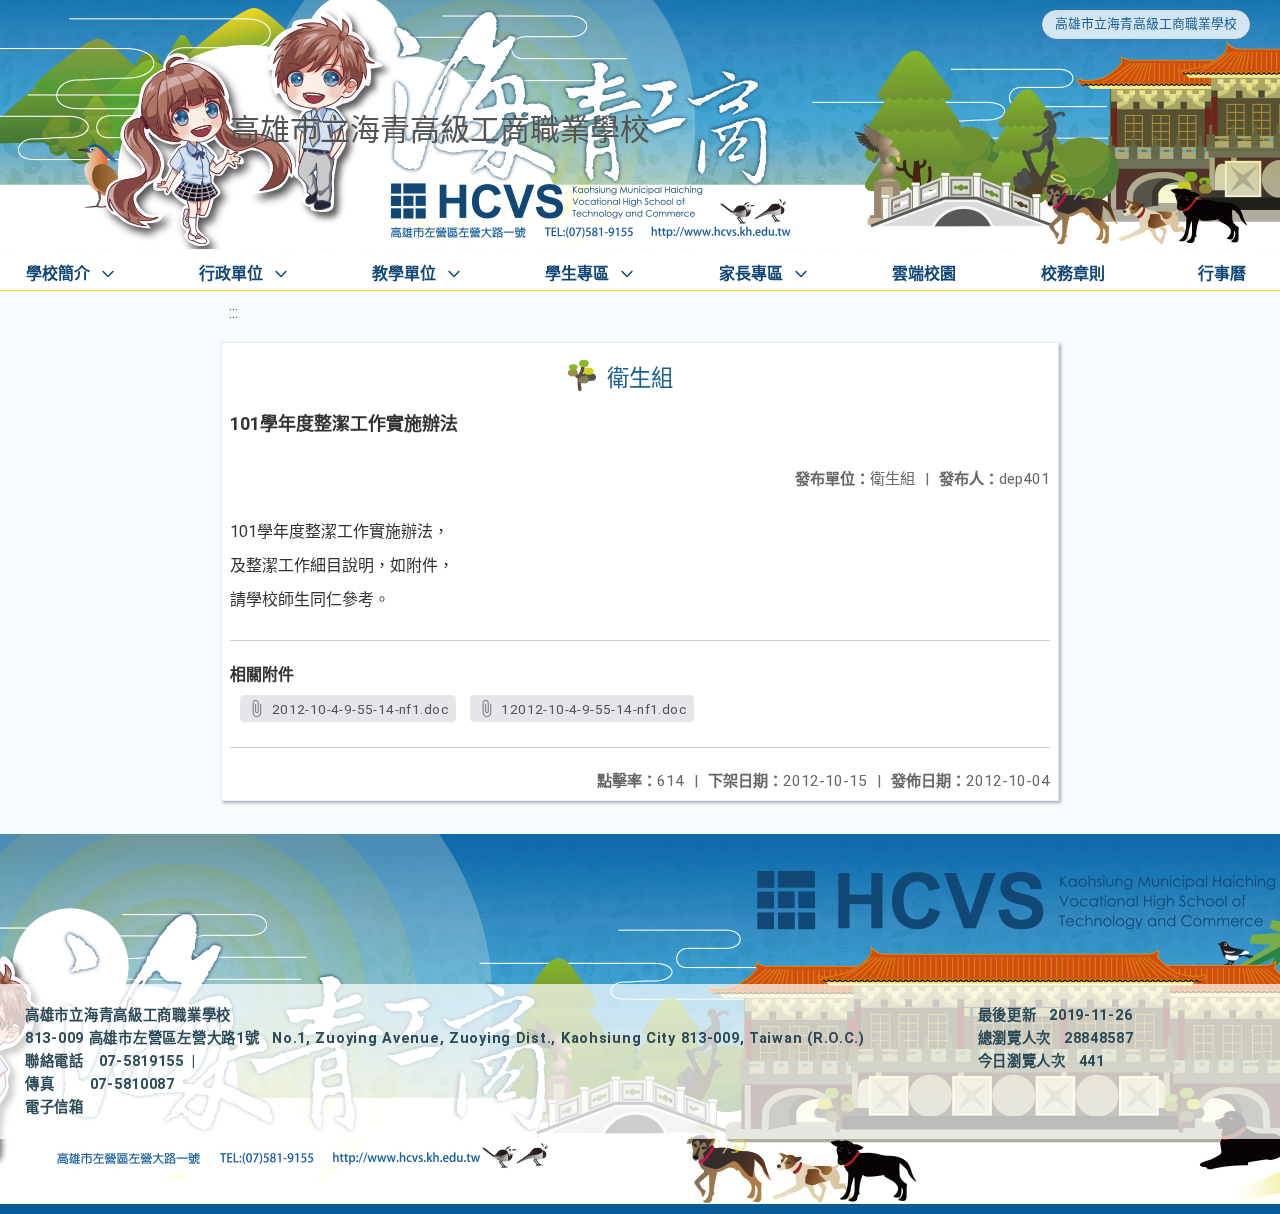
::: (233, 312)
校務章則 (1073, 273)
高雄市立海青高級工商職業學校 (1146, 23)
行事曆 (1222, 273)
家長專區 (751, 273)
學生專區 (577, 273)
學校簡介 (58, 273)
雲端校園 (924, 273)
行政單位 (231, 273)
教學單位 (404, 273)
